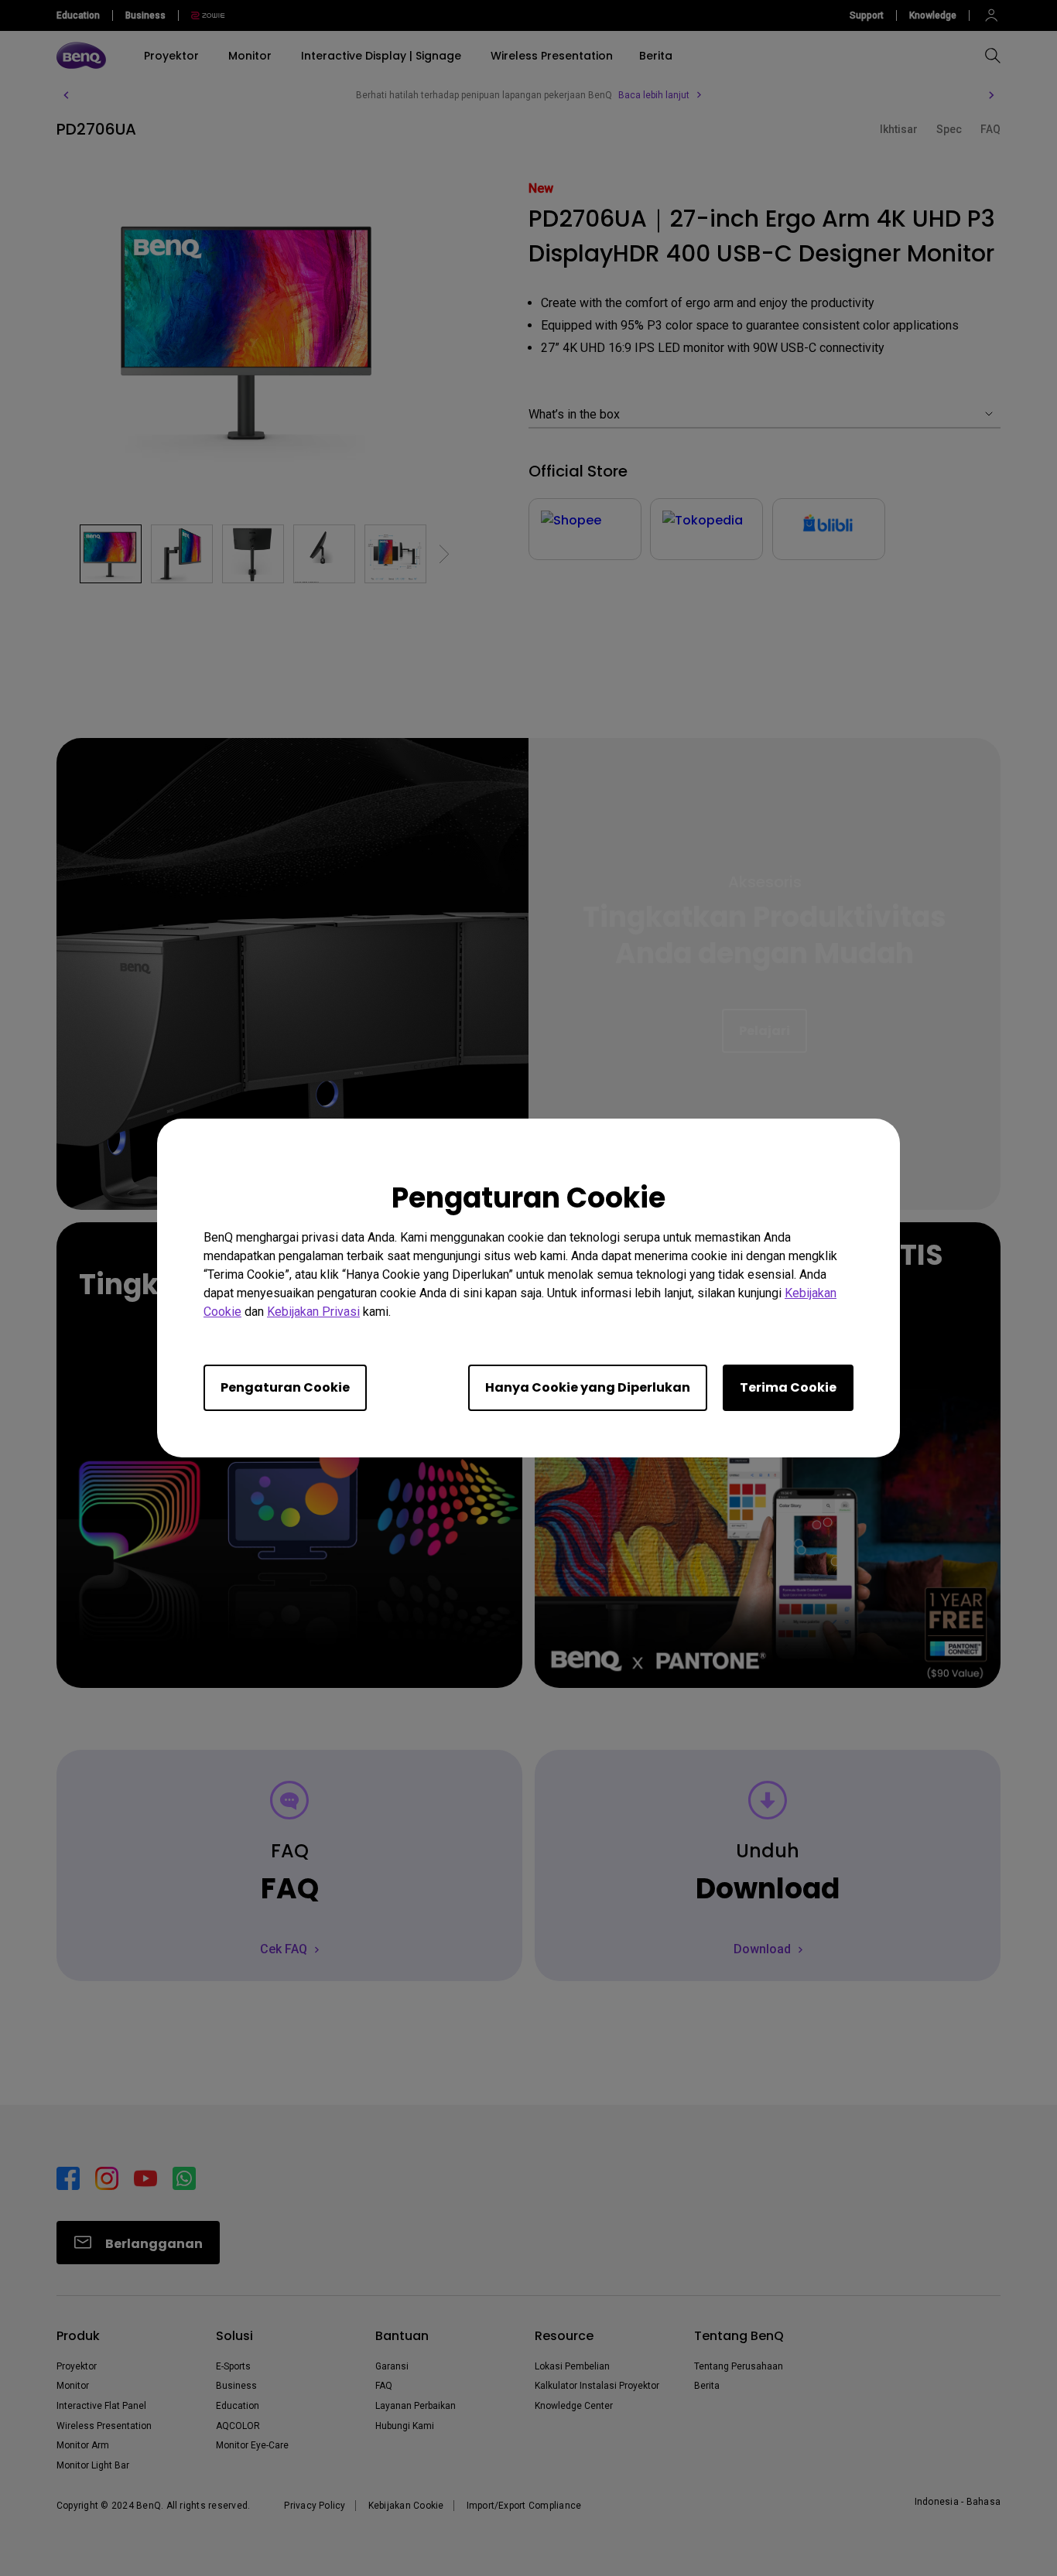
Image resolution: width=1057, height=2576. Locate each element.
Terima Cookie (788, 1387)
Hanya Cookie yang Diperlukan (588, 1387)
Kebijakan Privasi (313, 1312)
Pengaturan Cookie (285, 1387)
